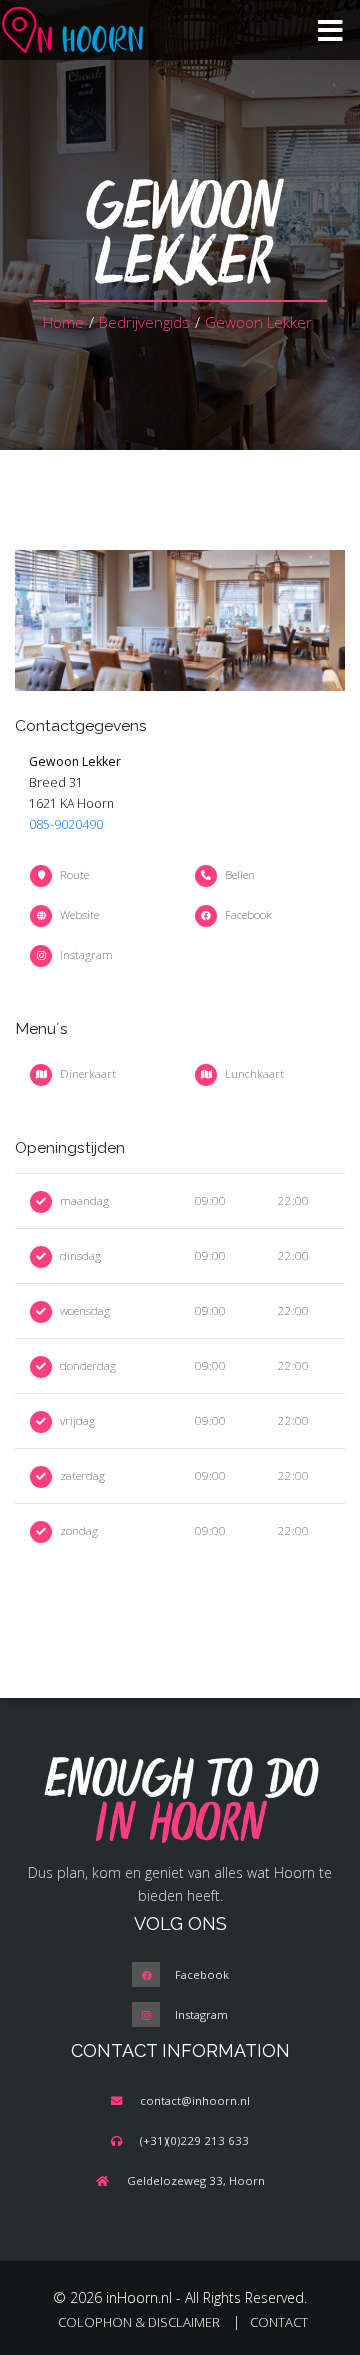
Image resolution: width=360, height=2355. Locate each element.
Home (63, 322)
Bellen (240, 874)
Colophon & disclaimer (139, 2322)
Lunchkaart (254, 1073)
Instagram (86, 954)
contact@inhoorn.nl (195, 2100)
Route (74, 874)
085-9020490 (66, 824)
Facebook (248, 914)
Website (79, 914)
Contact (279, 2322)
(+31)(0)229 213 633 (194, 2140)
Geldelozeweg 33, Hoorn (196, 2180)
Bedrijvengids (144, 322)
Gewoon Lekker (258, 322)
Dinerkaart (88, 1073)
